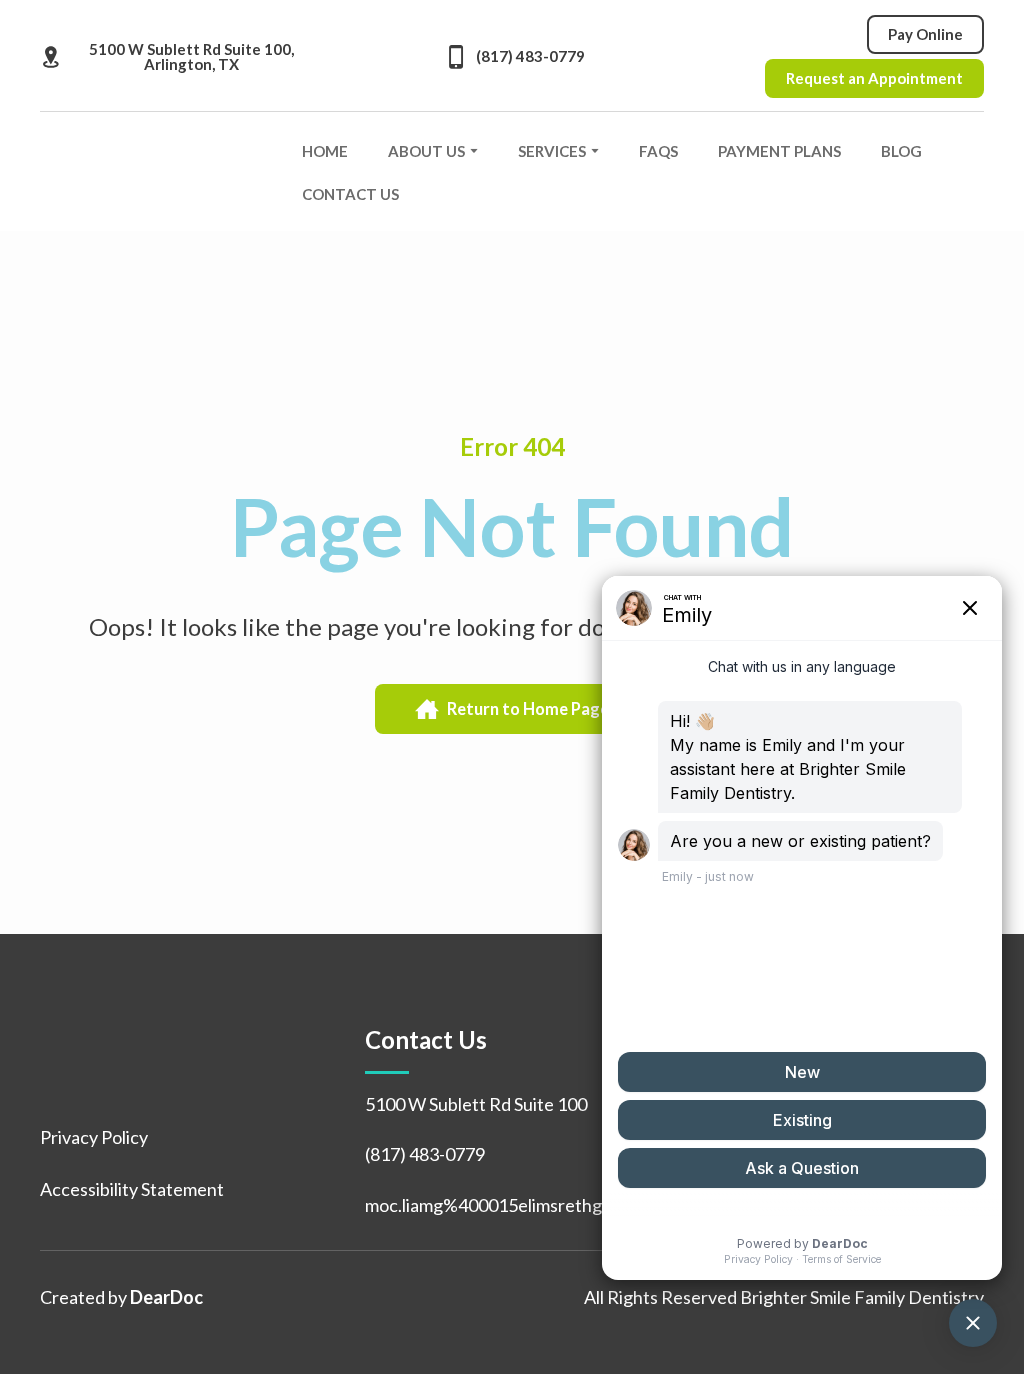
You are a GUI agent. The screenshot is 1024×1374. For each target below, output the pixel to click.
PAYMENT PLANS (779, 151)
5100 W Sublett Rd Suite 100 (476, 1104)
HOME (325, 151)
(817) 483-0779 (425, 1154)
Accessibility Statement (132, 1189)
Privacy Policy (94, 1137)
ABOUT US (426, 151)
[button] (175, 57)
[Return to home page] (156, 172)
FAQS (658, 151)
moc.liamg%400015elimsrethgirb (494, 1205)
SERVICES (552, 151)
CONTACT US (350, 194)
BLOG (901, 151)
